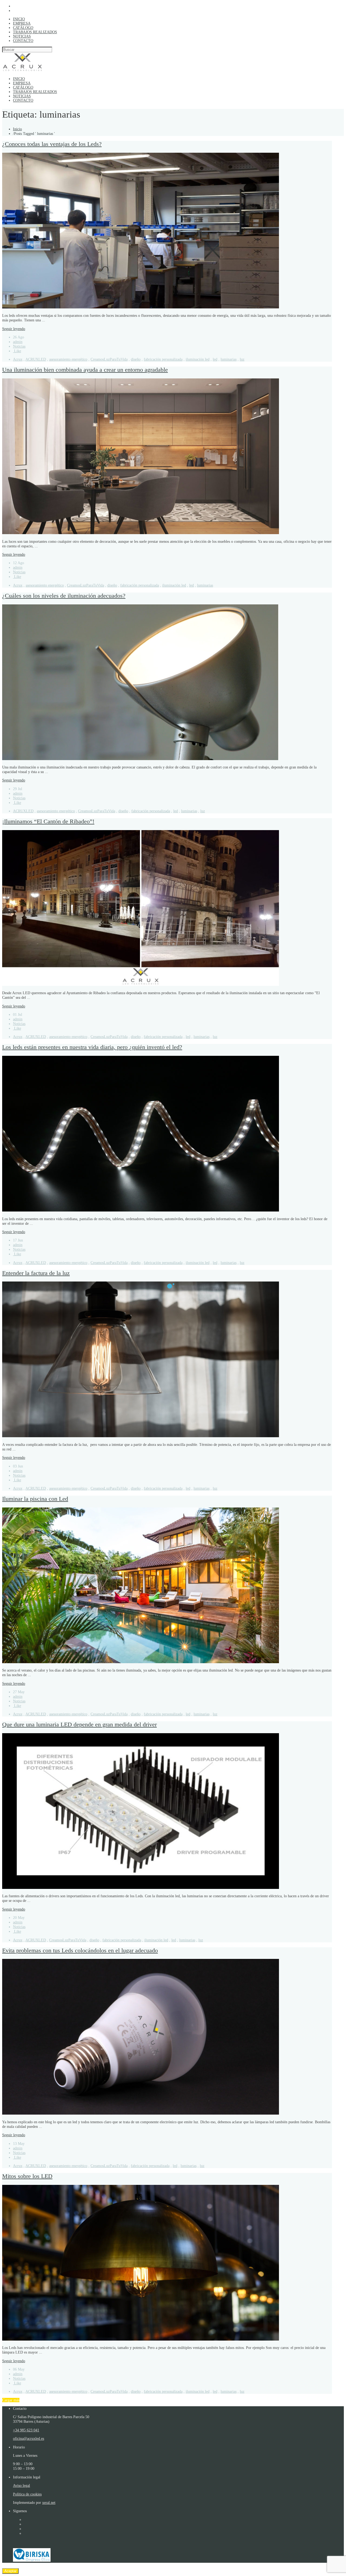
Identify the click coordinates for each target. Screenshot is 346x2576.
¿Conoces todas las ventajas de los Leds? (52, 144)
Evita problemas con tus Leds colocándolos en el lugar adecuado (80, 1951)
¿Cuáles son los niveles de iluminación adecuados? (64, 596)
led (215, 359)
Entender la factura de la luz (36, 1273)
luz (242, 359)
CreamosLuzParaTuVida (109, 359)
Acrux (18, 359)
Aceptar (10, 2571)
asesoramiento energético (68, 359)
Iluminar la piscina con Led (35, 1499)
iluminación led (198, 359)
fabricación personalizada (163, 359)
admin (18, 342)
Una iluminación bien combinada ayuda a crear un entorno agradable (85, 370)
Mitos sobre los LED (27, 2176)
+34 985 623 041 (26, 2430)
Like (17, 351)
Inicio (17, 129)
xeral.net (49, 2502)
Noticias (19, 346)
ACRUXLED (36, 359)
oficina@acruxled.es (29, 2438)
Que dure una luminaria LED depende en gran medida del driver (79, 1725)
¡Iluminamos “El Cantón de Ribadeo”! (48, 821)
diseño (136, 359)
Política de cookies (27, 2494)
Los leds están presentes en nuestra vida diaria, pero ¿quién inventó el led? (92, 1047)
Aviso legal (21, 2485)
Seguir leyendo (14, 329)
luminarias (229, 359)
